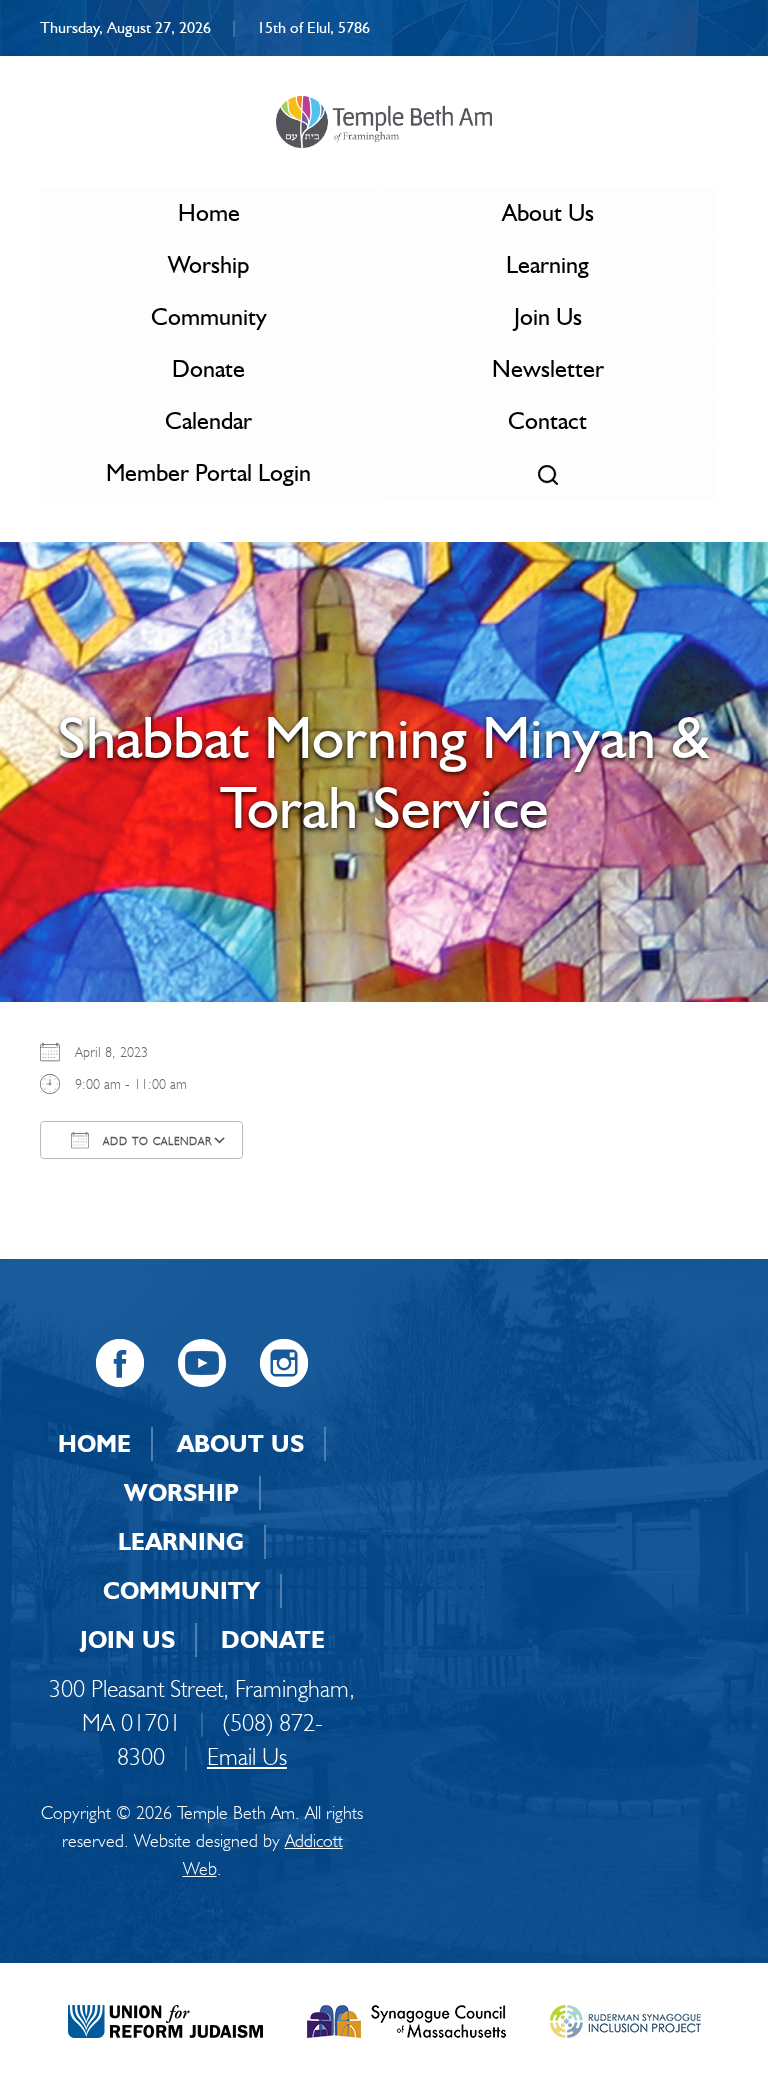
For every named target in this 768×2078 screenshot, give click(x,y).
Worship (208, 264)
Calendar (208, 420)
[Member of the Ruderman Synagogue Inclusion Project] (625, 2018)
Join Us (548, 316)
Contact (547, 420)
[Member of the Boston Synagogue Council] (406, 2018)
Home (209, 212)
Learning (547, 264)
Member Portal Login (208, 472)
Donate (208, 368)
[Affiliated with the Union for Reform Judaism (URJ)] (165, 2018)
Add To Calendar (155, 1141)
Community (209, 316)
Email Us (247, 1756)
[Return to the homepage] (384, 122)
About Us (548, 212)
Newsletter (548, 368)
